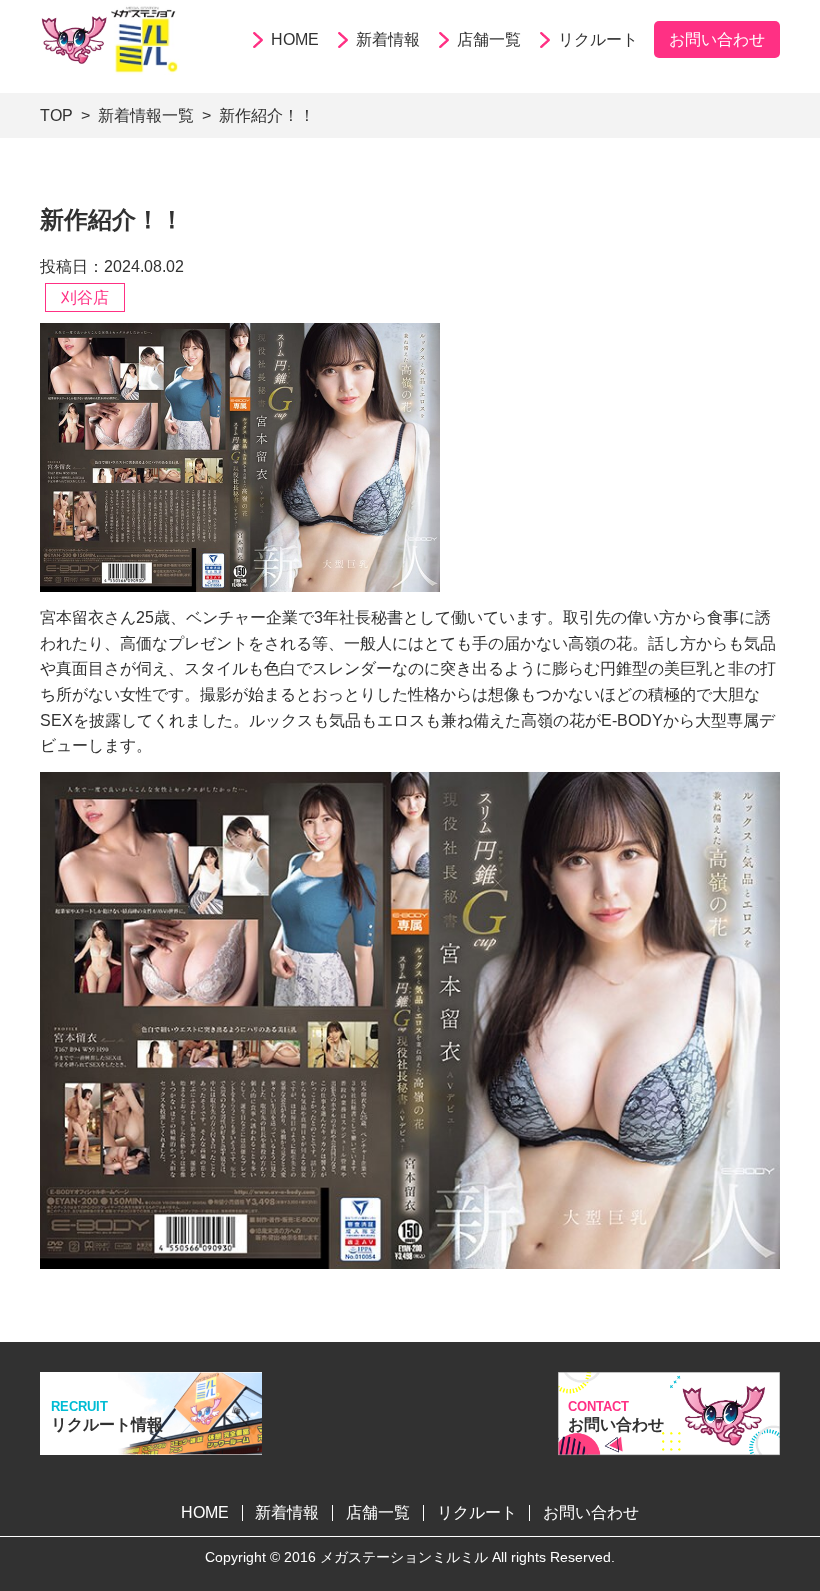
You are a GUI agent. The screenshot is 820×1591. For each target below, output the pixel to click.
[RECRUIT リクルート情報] (151, 1442)
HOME (295, 39)
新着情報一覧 (146, 115)
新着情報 (388, 39)
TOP (56, 115)
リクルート (598, 39)
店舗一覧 (489, 39)
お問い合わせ (717, 39)
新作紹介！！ (267, 115)
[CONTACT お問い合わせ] (669, 1444)
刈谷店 (85, 297)
